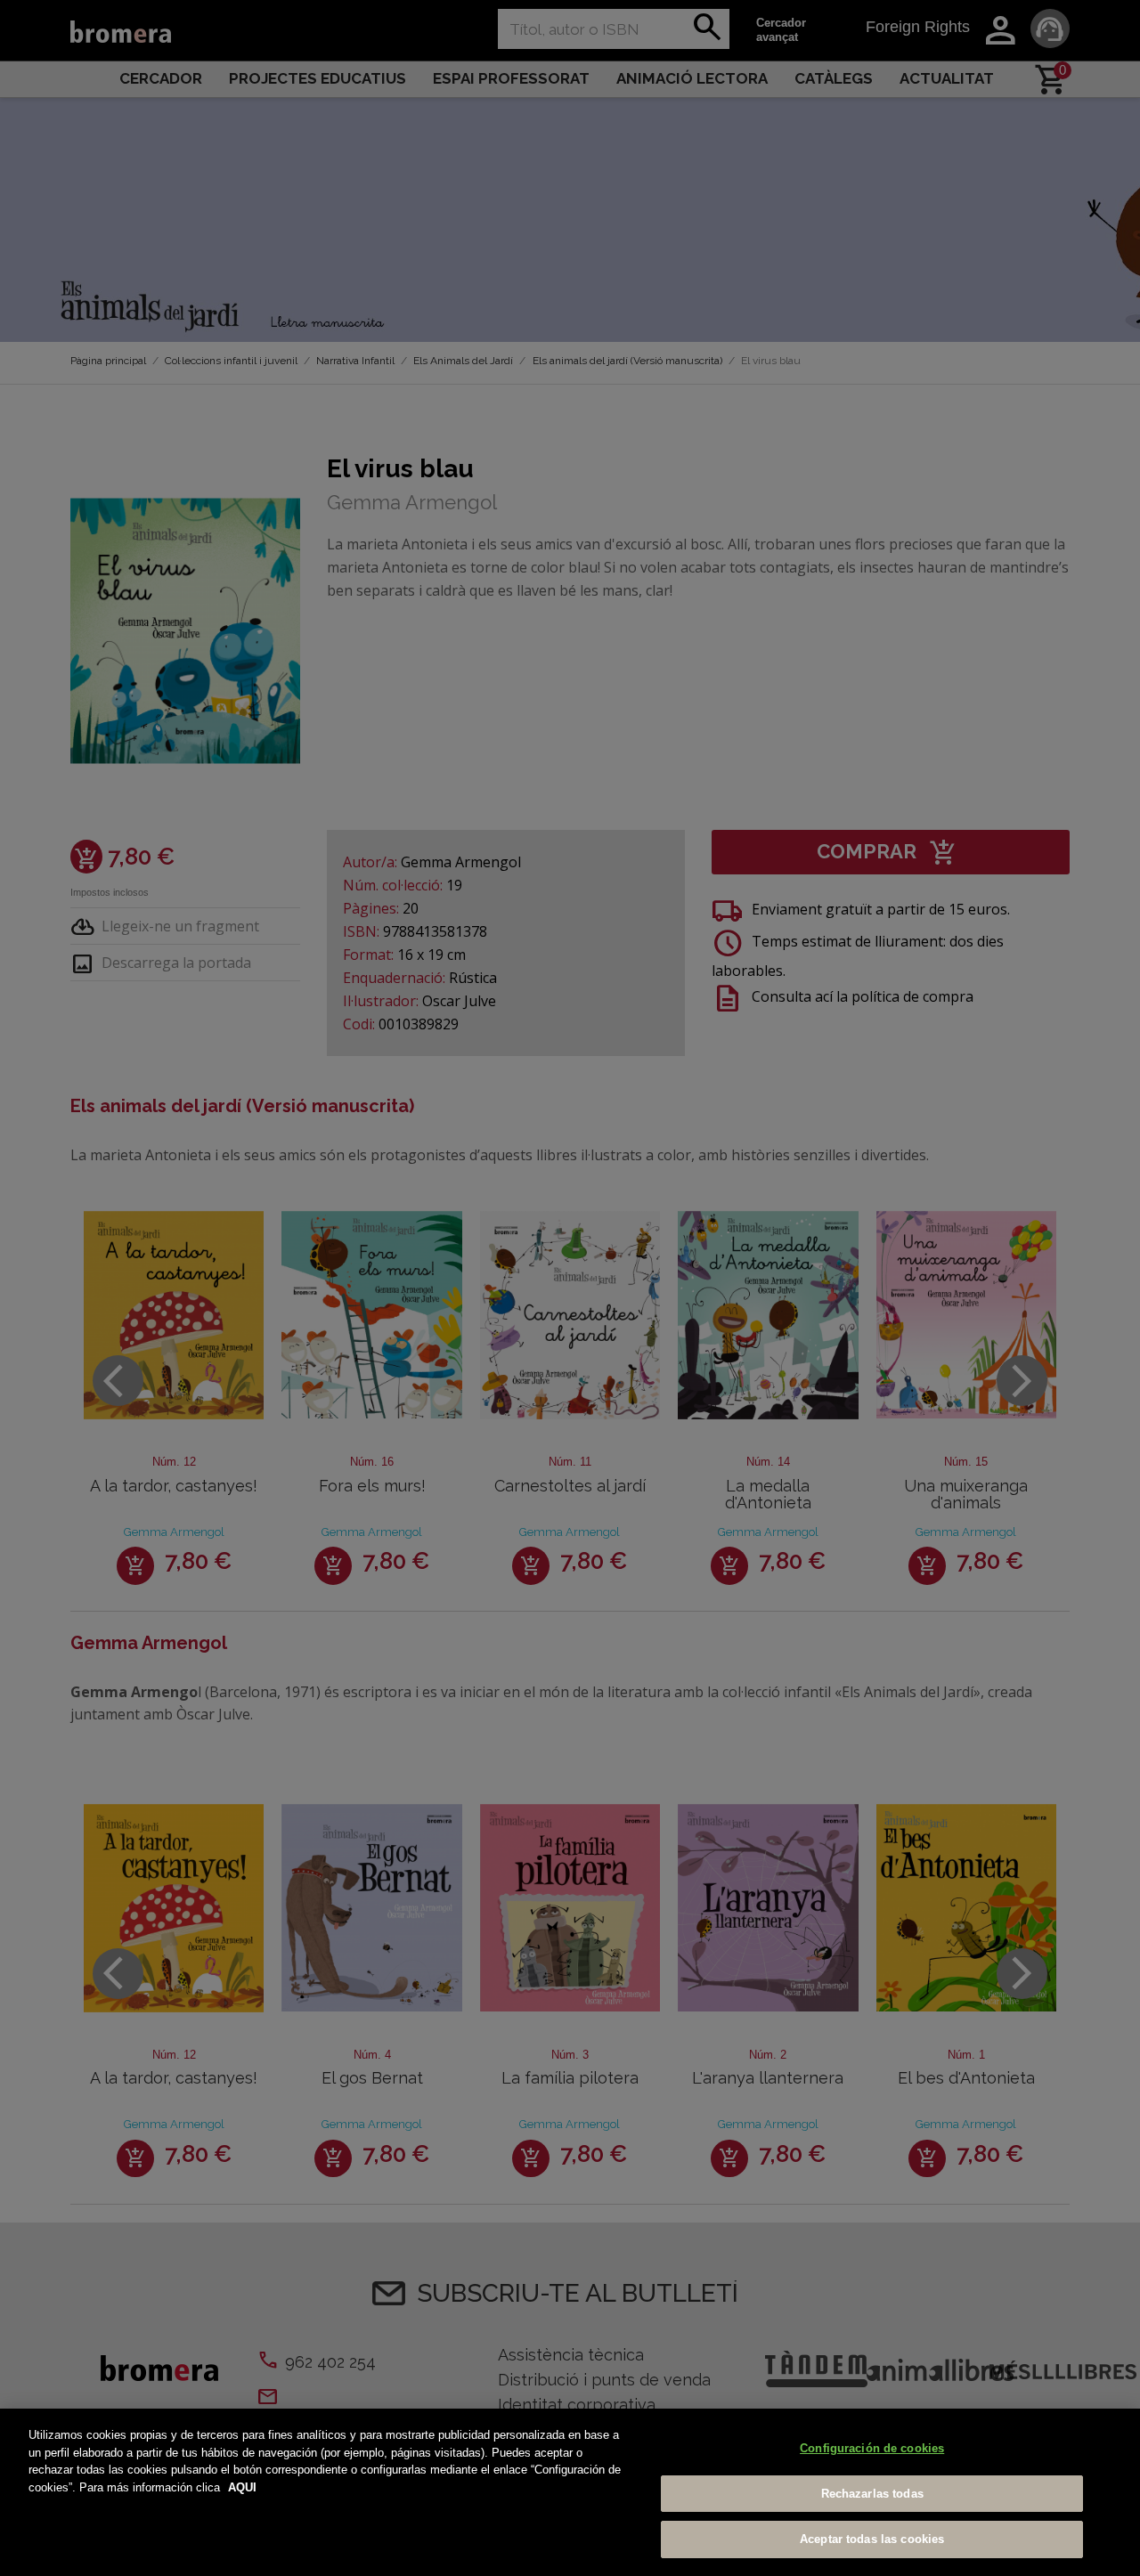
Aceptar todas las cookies (872, 2539)
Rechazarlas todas (872, 2494)
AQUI (242, 2487)
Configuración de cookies (872, 2448)
